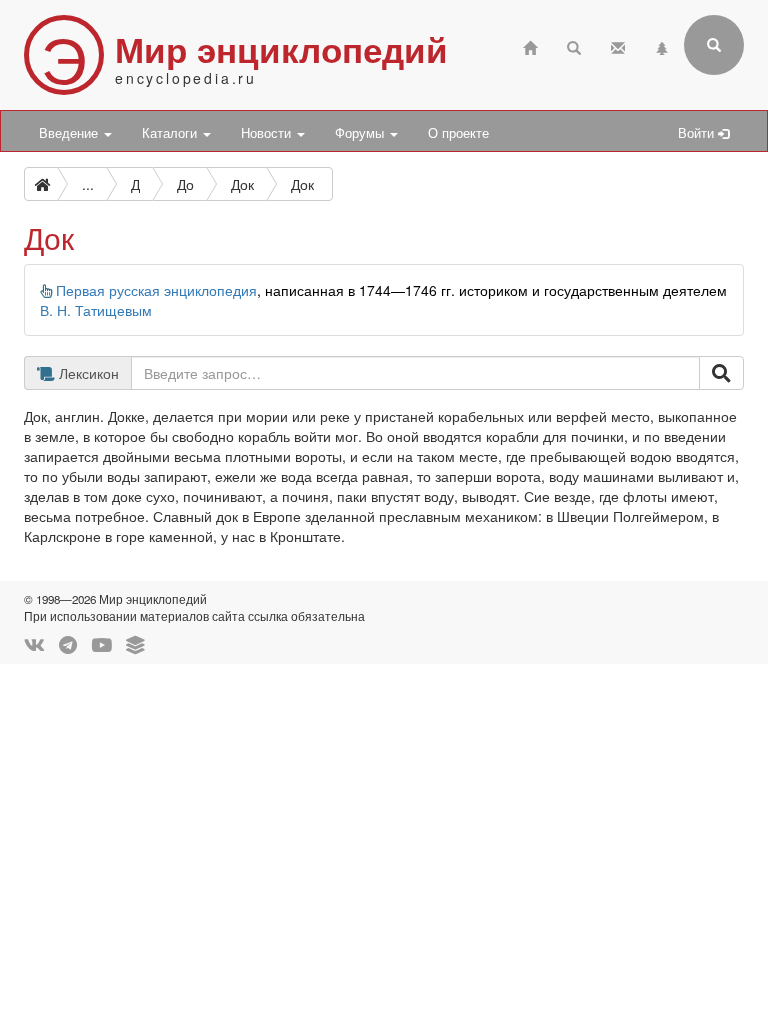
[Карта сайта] (662, 45)
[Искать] (721, 373)
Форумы (361, 133)
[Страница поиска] (574, 45)
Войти (698, 133)
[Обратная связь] (618, 45)
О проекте (458, 133)
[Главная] (530, 45)
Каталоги (171, 133)
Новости (268, 133)
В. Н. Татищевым (96, 310)
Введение (70, 133)
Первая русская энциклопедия (156, 290)
